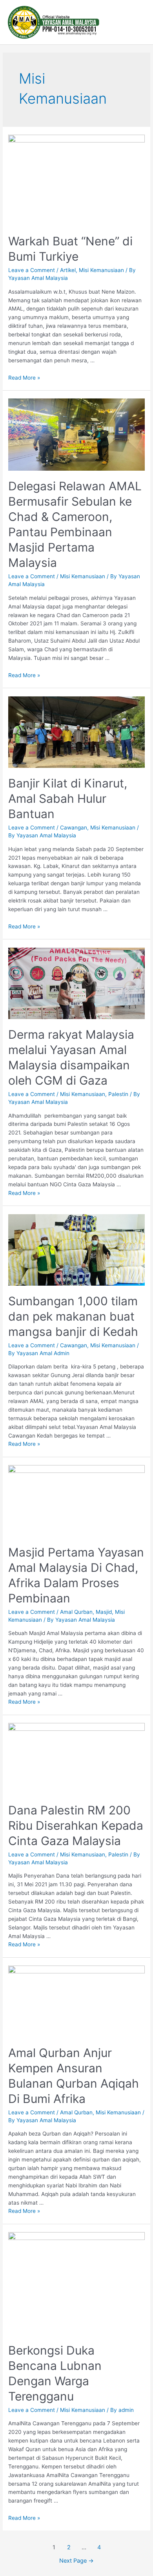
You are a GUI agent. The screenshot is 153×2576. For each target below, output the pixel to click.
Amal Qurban (76, 1612)
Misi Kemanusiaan (101, 270)
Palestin (118, 1094)
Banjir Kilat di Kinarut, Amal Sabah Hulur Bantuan (68, 798)
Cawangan (74, 828)
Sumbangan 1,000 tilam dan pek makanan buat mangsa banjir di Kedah (73, 1316)
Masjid (104, 1612)
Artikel (68, 270)
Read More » (24, 378)
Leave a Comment (32, 270)
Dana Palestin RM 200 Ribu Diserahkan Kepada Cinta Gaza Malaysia (76, 1825)
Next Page (76, 2561)
